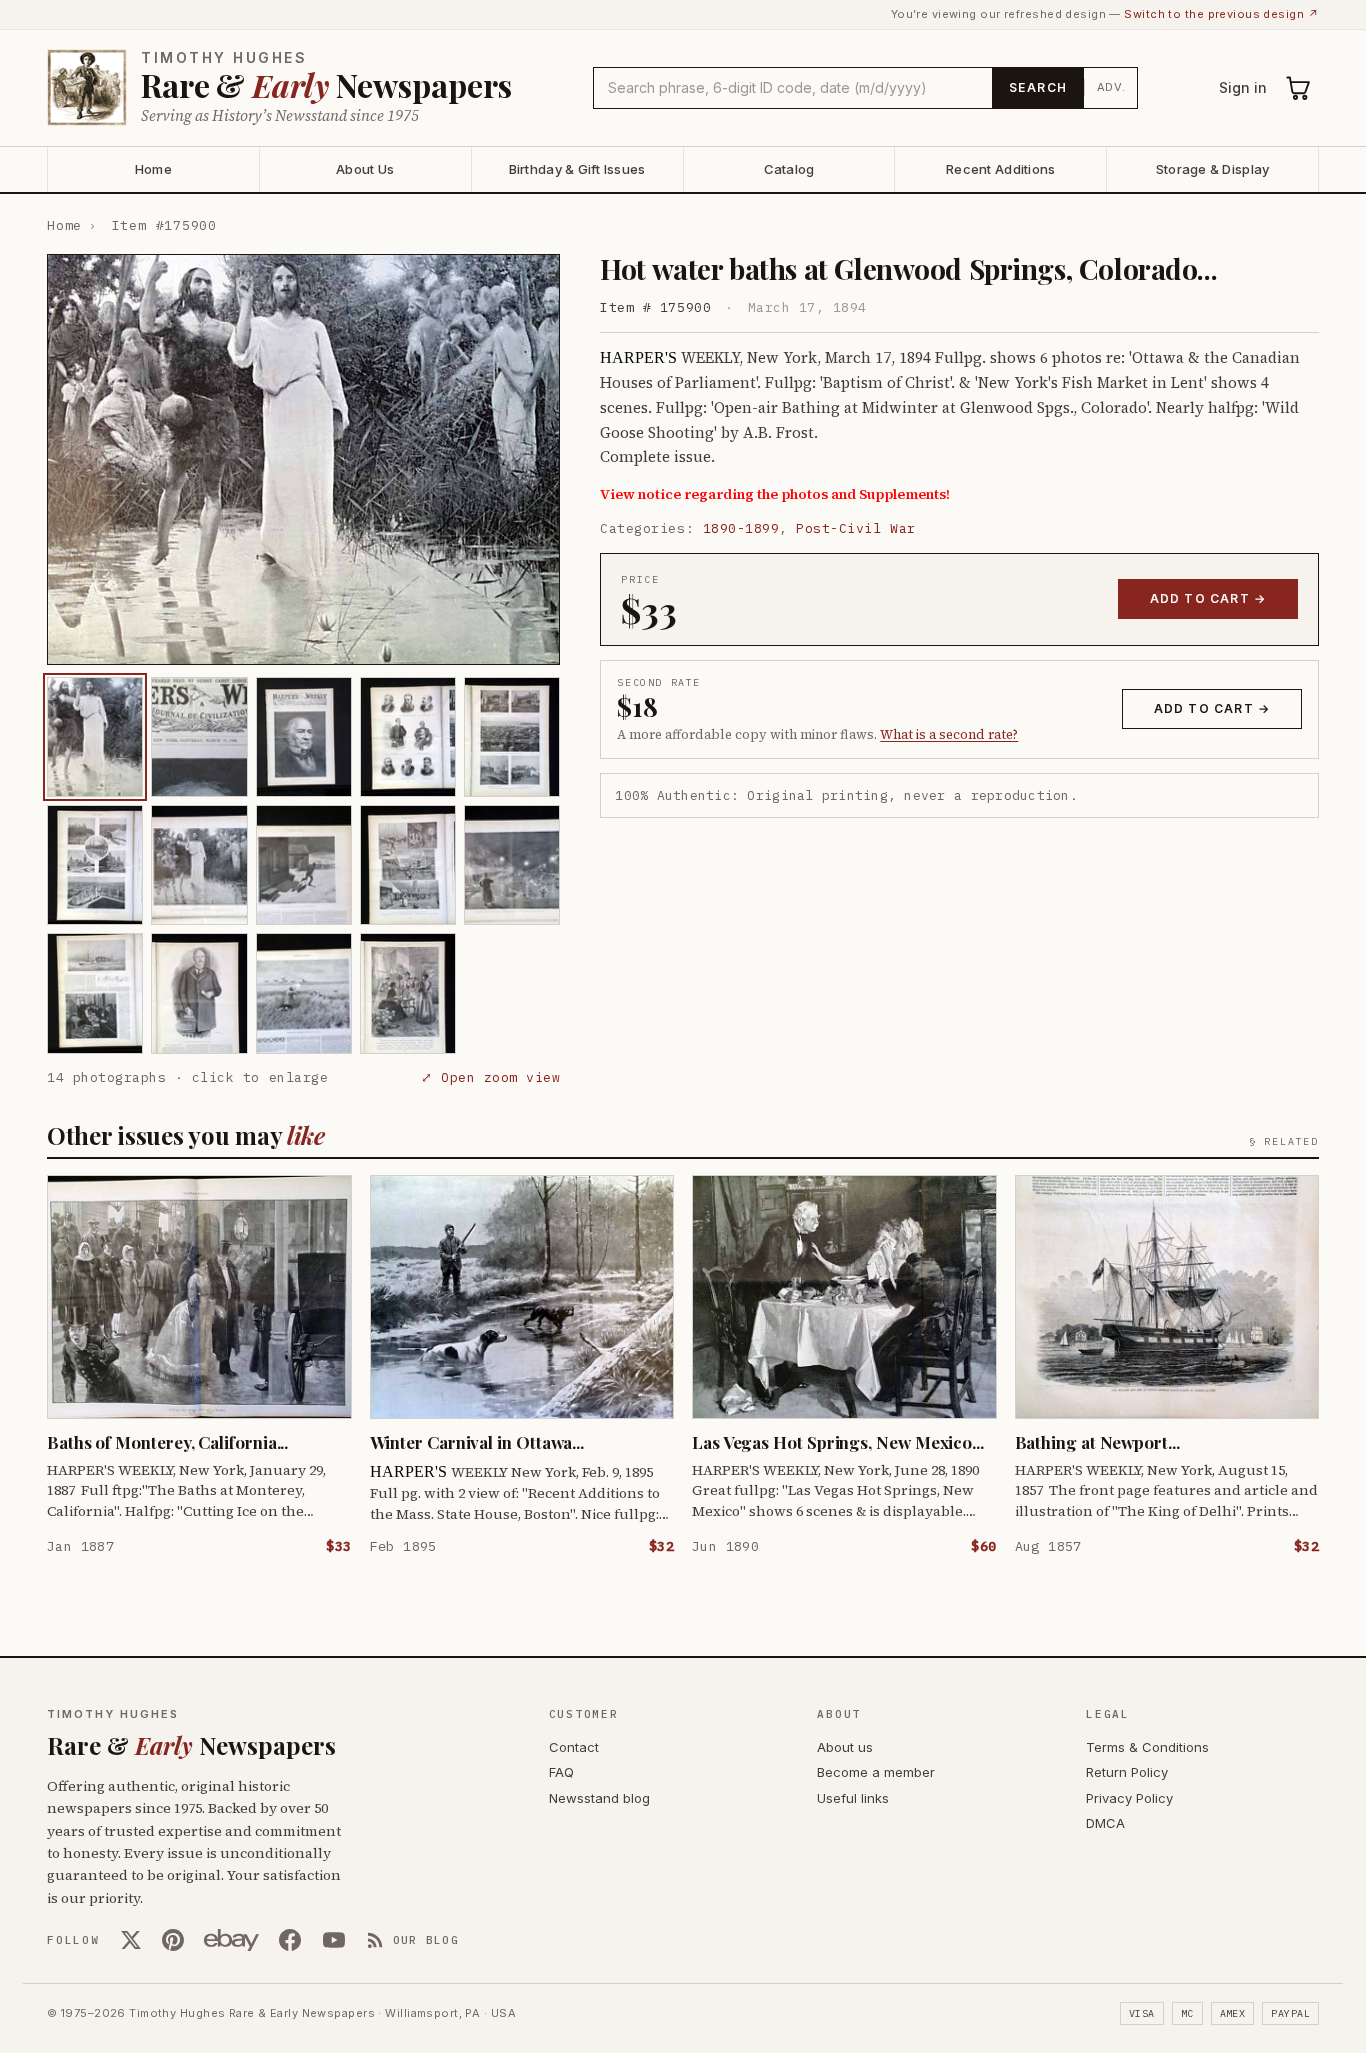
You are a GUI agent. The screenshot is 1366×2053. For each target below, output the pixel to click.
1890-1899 (741, 528)
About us (845, 1747)
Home (153, 169)
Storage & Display (1212, 169)
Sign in (1243, 87)
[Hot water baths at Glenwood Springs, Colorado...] (95, 737)
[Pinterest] (173, 1940)
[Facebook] (290, 1940)
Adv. (1111, 87)
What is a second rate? (949, 734)
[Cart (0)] (1299, 88)
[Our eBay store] (231, 1940)
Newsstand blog (599, 1798)
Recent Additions (1000, 169)
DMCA (1105, 1823)
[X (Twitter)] (131, 1940)
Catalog (789, 169)
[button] (303, 459)
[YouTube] (334, 1940)
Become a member (876, 1772)
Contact (574, 1747)
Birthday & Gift (577, 169)
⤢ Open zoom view (490, 1077)
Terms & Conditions (1147, 1747)
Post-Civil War (855, 528)
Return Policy (1127, 1772)
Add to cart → (1208, 598)
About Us (365, 169)
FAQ (561, 1772)
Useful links (853, 1798)
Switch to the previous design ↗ (1221, 14)
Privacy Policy (1129, 1798)
